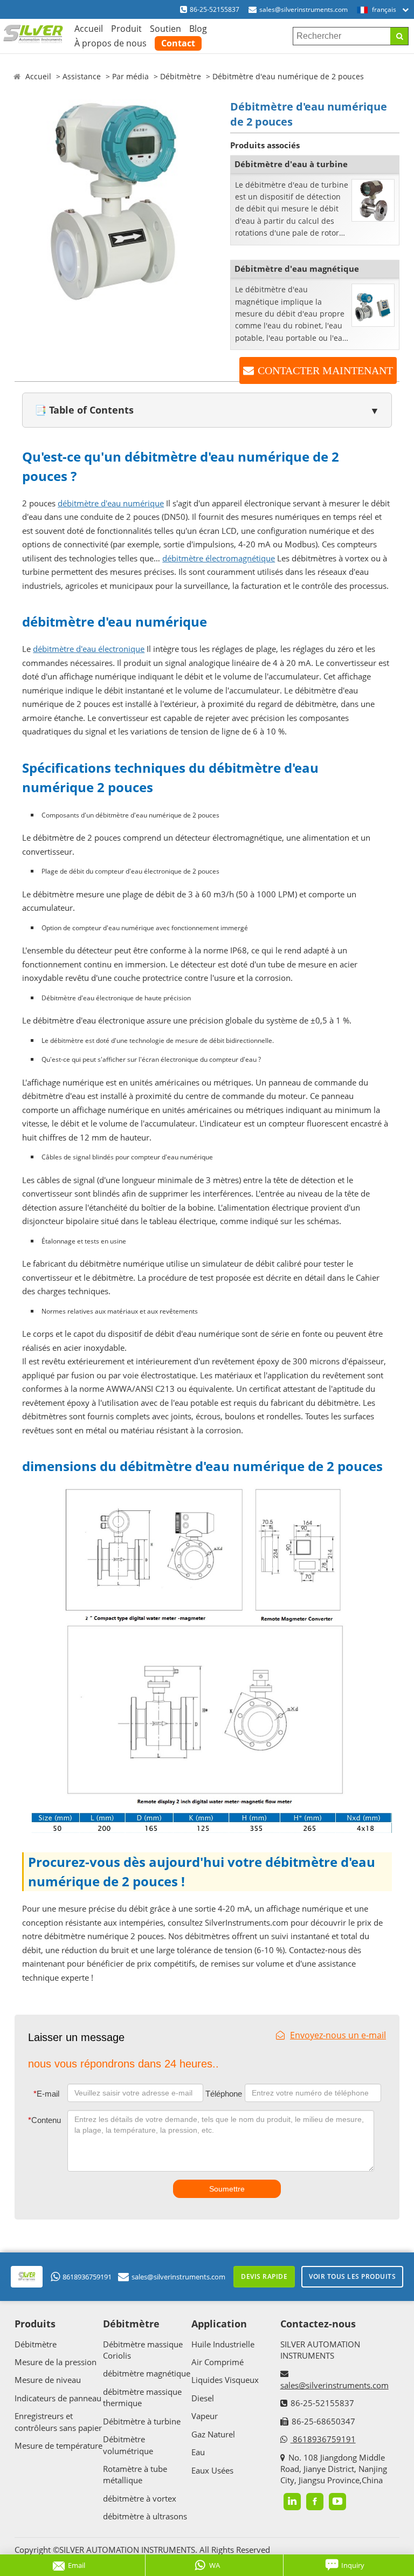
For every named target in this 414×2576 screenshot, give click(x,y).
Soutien (165, 29)
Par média (130, 76)
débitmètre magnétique (147, 2373)
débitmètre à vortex (140, 2498)
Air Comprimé (218, 2362)
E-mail (46, 2094)
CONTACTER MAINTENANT (325, 370)
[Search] (399, 36)
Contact (178, 43)
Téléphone (224, 2094)
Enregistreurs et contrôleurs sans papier (58, 2422)
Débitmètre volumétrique (128, 2445)
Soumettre (227, 2189)
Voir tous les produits (352, 2276)
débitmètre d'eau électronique (89, 649)
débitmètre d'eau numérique (111, 503)
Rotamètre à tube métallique (135, 2474)
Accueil (89, 29)
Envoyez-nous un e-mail (338, 2035)
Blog (198, 29)
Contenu (44, 2120)
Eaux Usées (212, 2470)
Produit (126, 29)
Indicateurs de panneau (58, 2398)
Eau (198, 2452)
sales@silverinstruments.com (303, 9)
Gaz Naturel (213, 2434)
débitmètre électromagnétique (219, 558)
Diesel (203, 2398)
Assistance (82, 76)
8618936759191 (87, 2277)
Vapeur (205, 2416)
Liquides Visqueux (225, 2380)
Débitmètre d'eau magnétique (297, 269)
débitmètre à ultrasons (145, 2516)
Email (77, 2565)
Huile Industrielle (223, 2344)
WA (215, 2565)
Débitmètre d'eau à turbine (291, 164)
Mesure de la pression (56, 2362)
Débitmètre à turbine (142, 2421)
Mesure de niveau (48, 2380)
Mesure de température (58, 2446)
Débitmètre (181, 76)
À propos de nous (111, 43)
